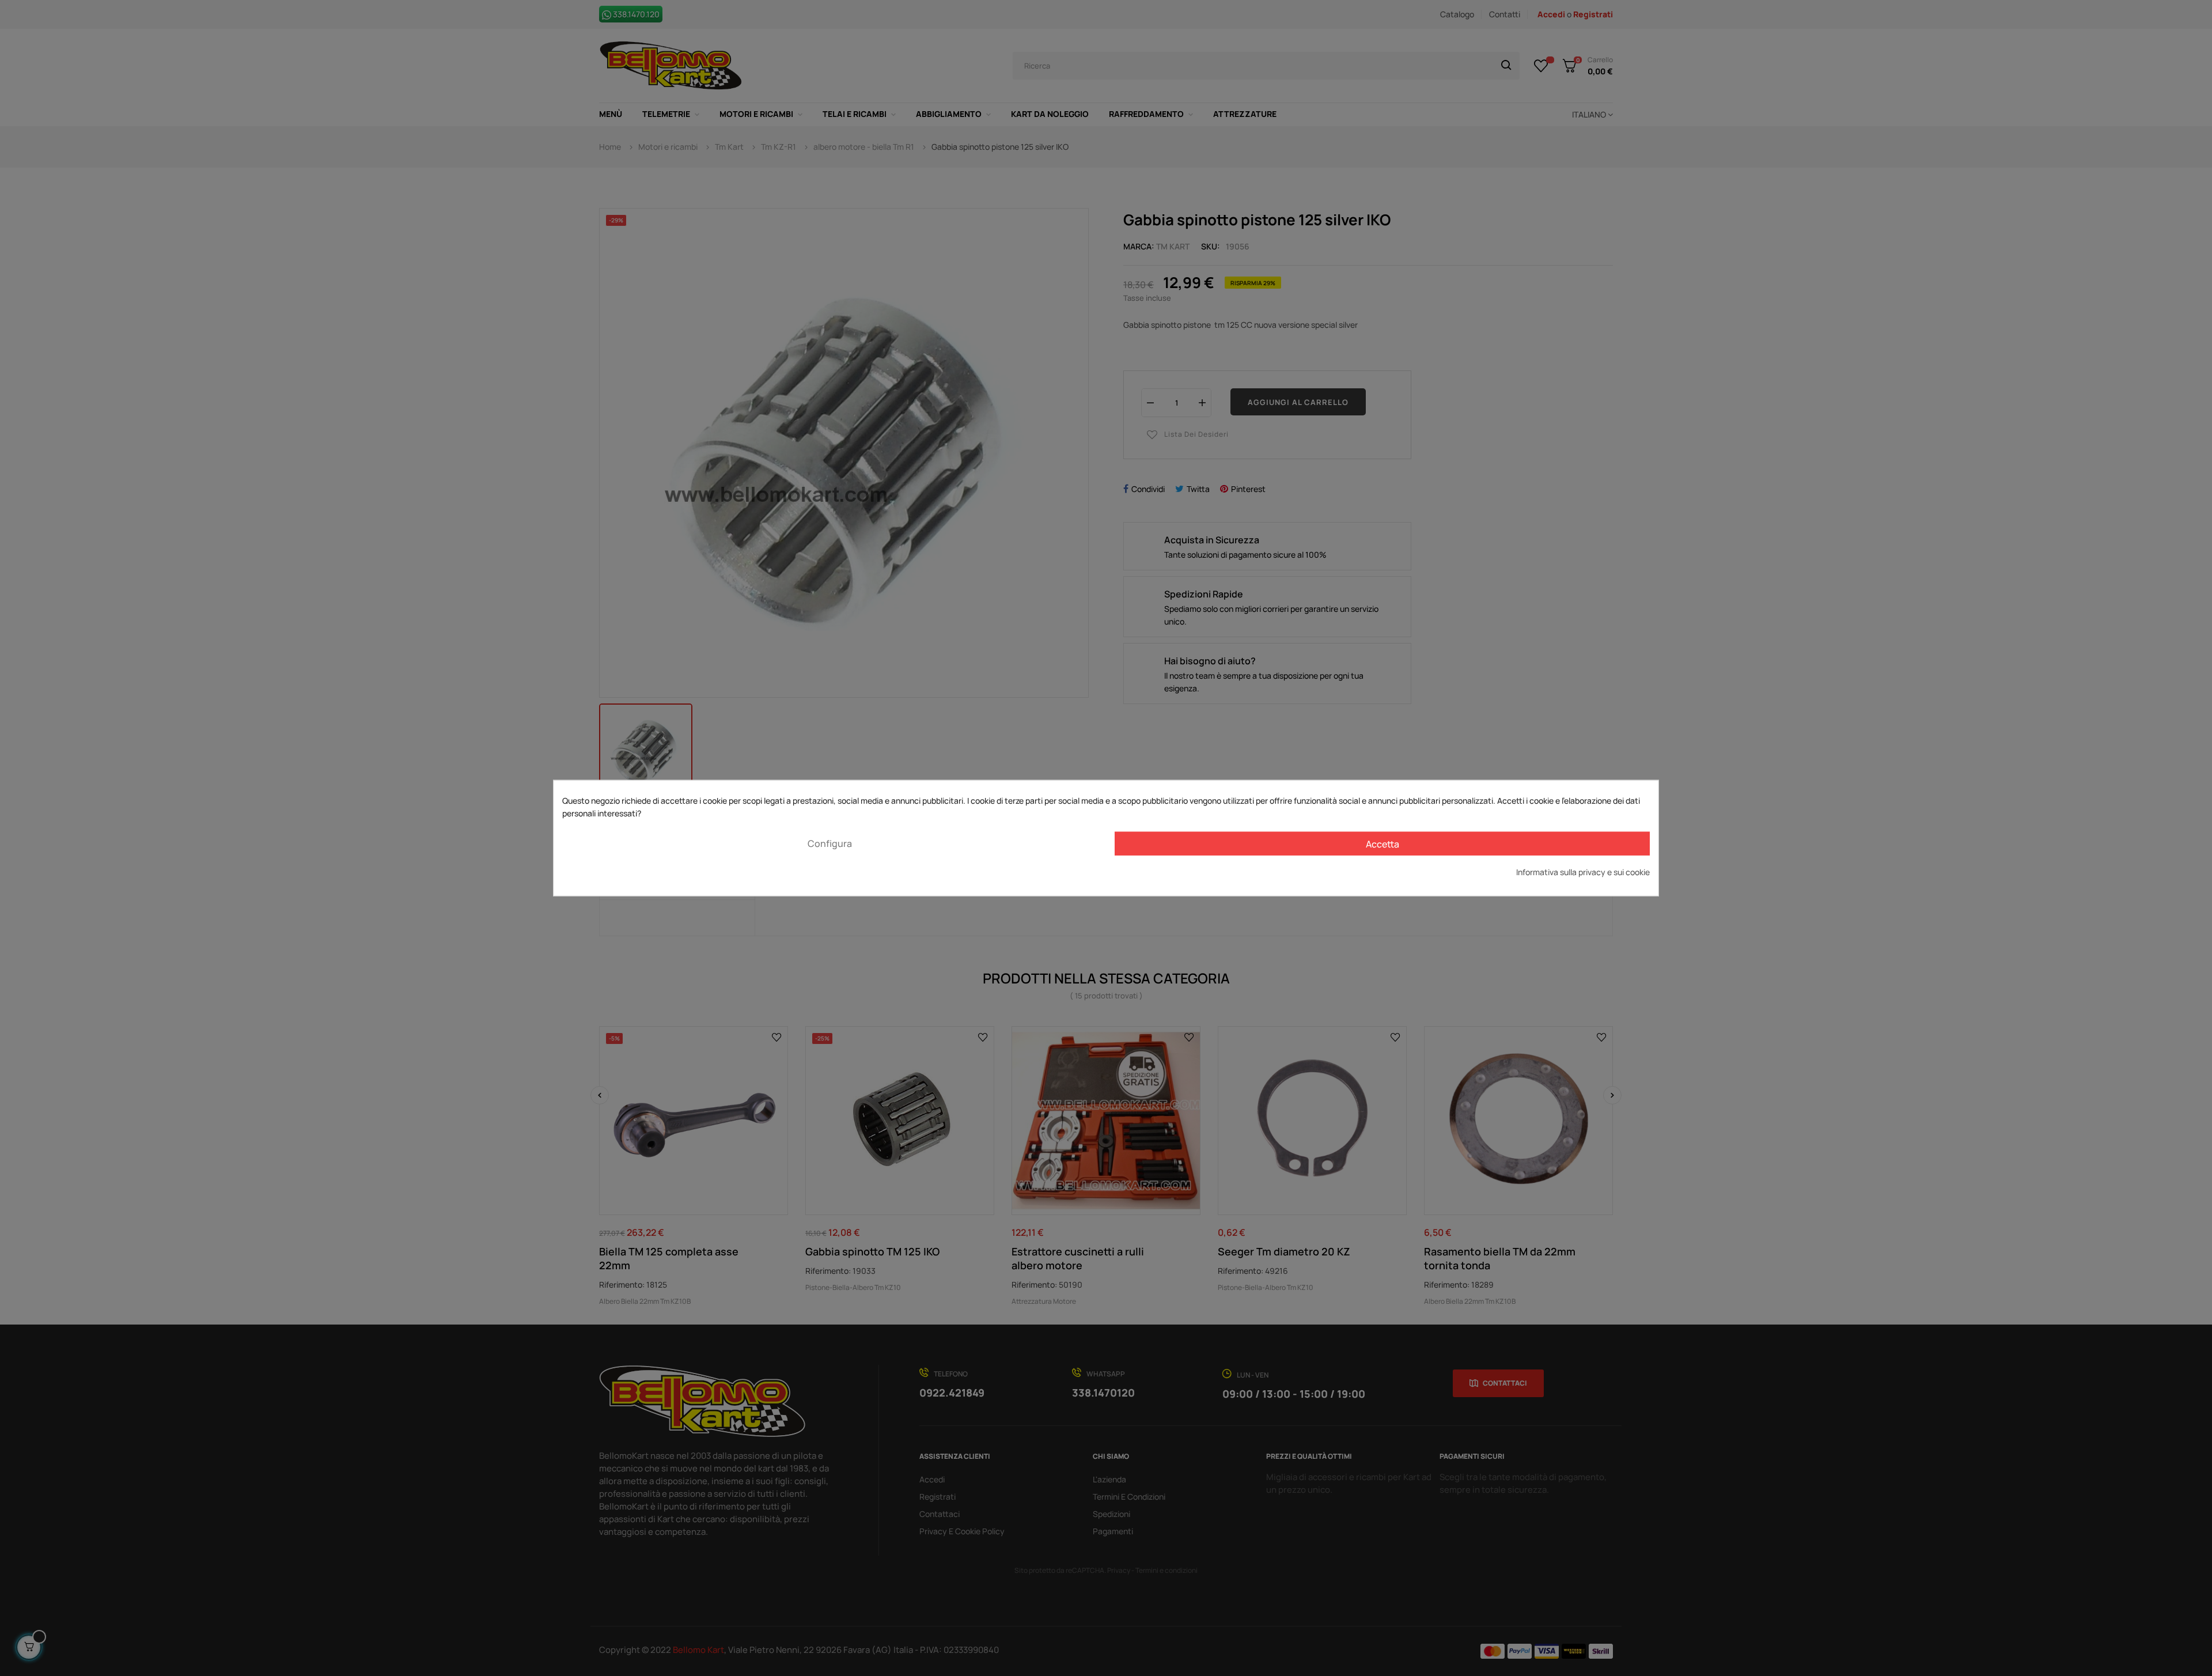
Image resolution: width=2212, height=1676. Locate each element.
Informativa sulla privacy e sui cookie (1583, 872)
